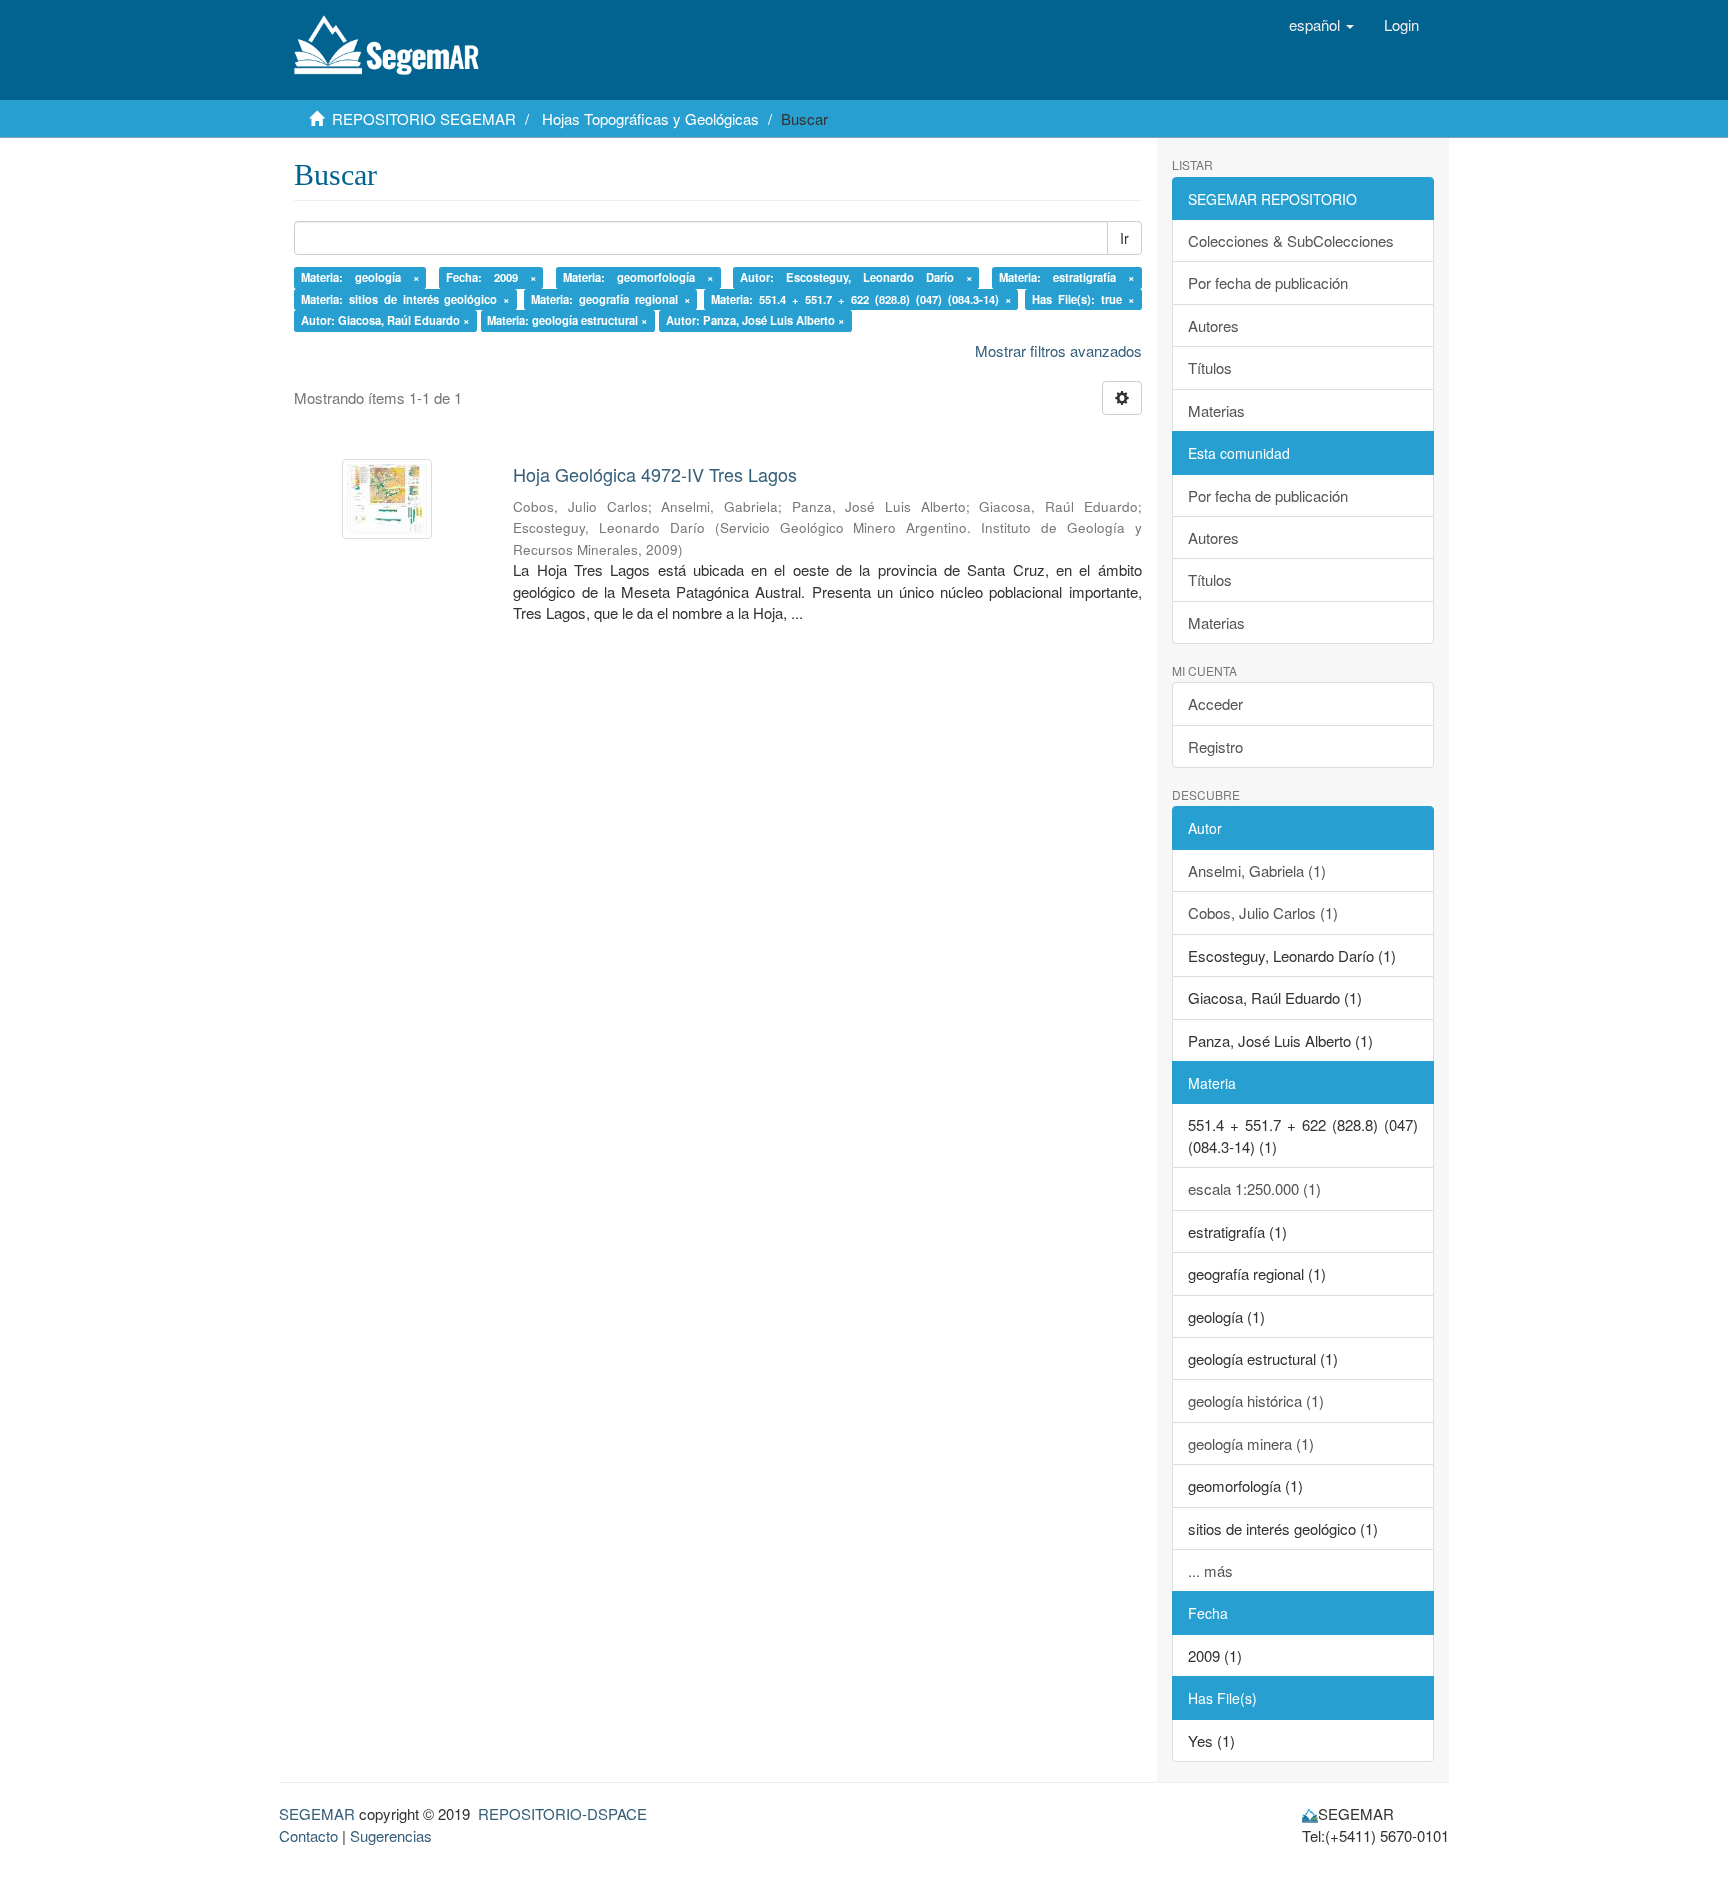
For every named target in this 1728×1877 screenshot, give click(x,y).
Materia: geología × (360, 277)
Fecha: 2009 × (491, 277)
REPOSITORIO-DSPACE (562, 1813)
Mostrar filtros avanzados (1058, 350)
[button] (1321, 25)
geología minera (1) (1251, 1443)
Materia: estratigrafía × (1067, 277)
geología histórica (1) (1256, 1400)
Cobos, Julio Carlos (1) (1263, 912)
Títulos (1210, 367)
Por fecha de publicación (1268, 282)
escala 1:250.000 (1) (1254, 1188)
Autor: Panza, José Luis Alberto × (755, 320)
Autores (1213, 325)
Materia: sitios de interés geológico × (406, 299)
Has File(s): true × (1083, 299)
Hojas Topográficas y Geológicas (650, 118)
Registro (1215, 746)
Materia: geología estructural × (567, 320)
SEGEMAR (317, 1813)
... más (1210, 1570)
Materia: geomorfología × (638, 277)
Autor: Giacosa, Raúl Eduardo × (385, 320)
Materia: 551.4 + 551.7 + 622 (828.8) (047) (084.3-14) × (861, 299)
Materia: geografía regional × (611, 299)
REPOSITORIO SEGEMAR (424, 118)
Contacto (308, 1835)
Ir (1124, 238)
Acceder (1215, 703)
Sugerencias (391, 1835)
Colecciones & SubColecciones (1291, 240)
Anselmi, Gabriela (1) (1257, 870)
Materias (1216, 410)
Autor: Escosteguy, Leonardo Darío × (856, 277)
